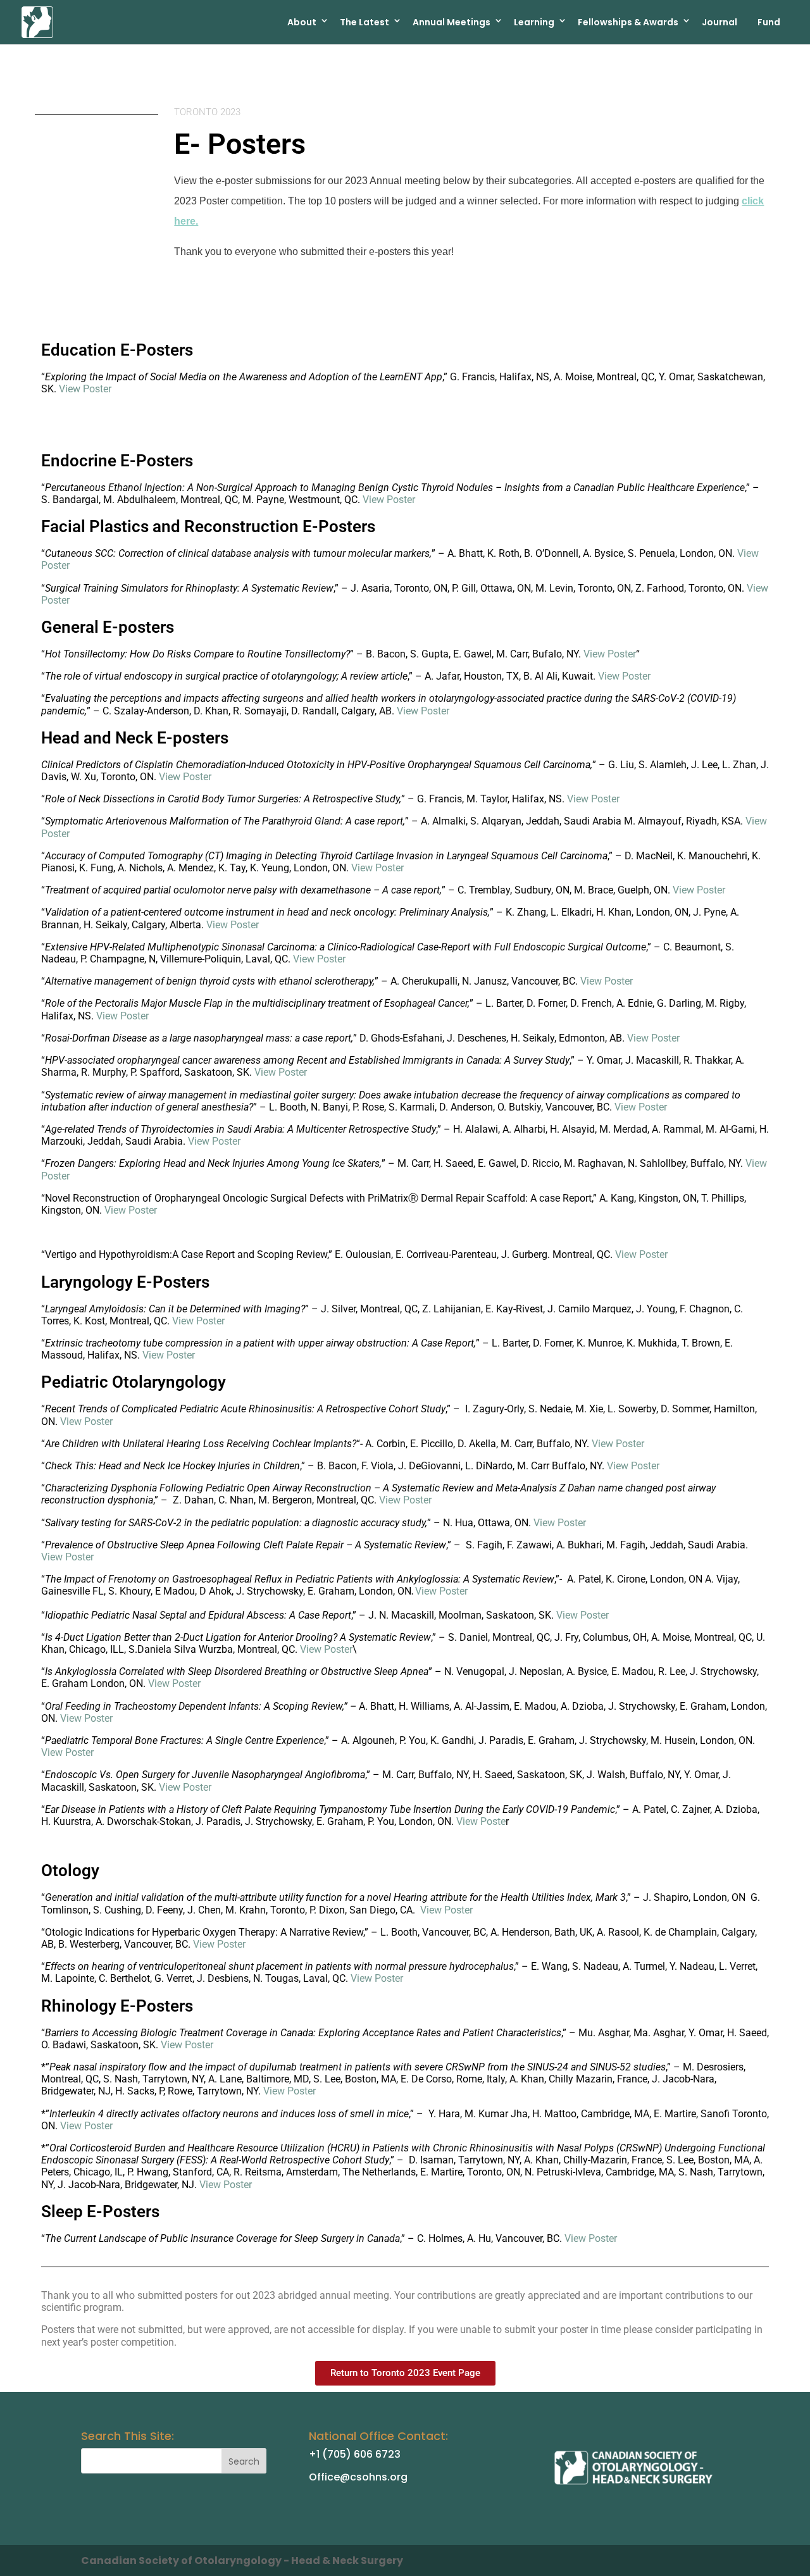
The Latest (364, 22)
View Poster (85, 389)
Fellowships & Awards (628, 22)
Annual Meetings (452, 22)
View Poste (481, 1821)
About (302, 22)
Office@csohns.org (358, 2477)
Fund (769, 22)
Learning (534, 22)
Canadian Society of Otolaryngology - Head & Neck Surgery (242, 2560)
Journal (720, 22)
